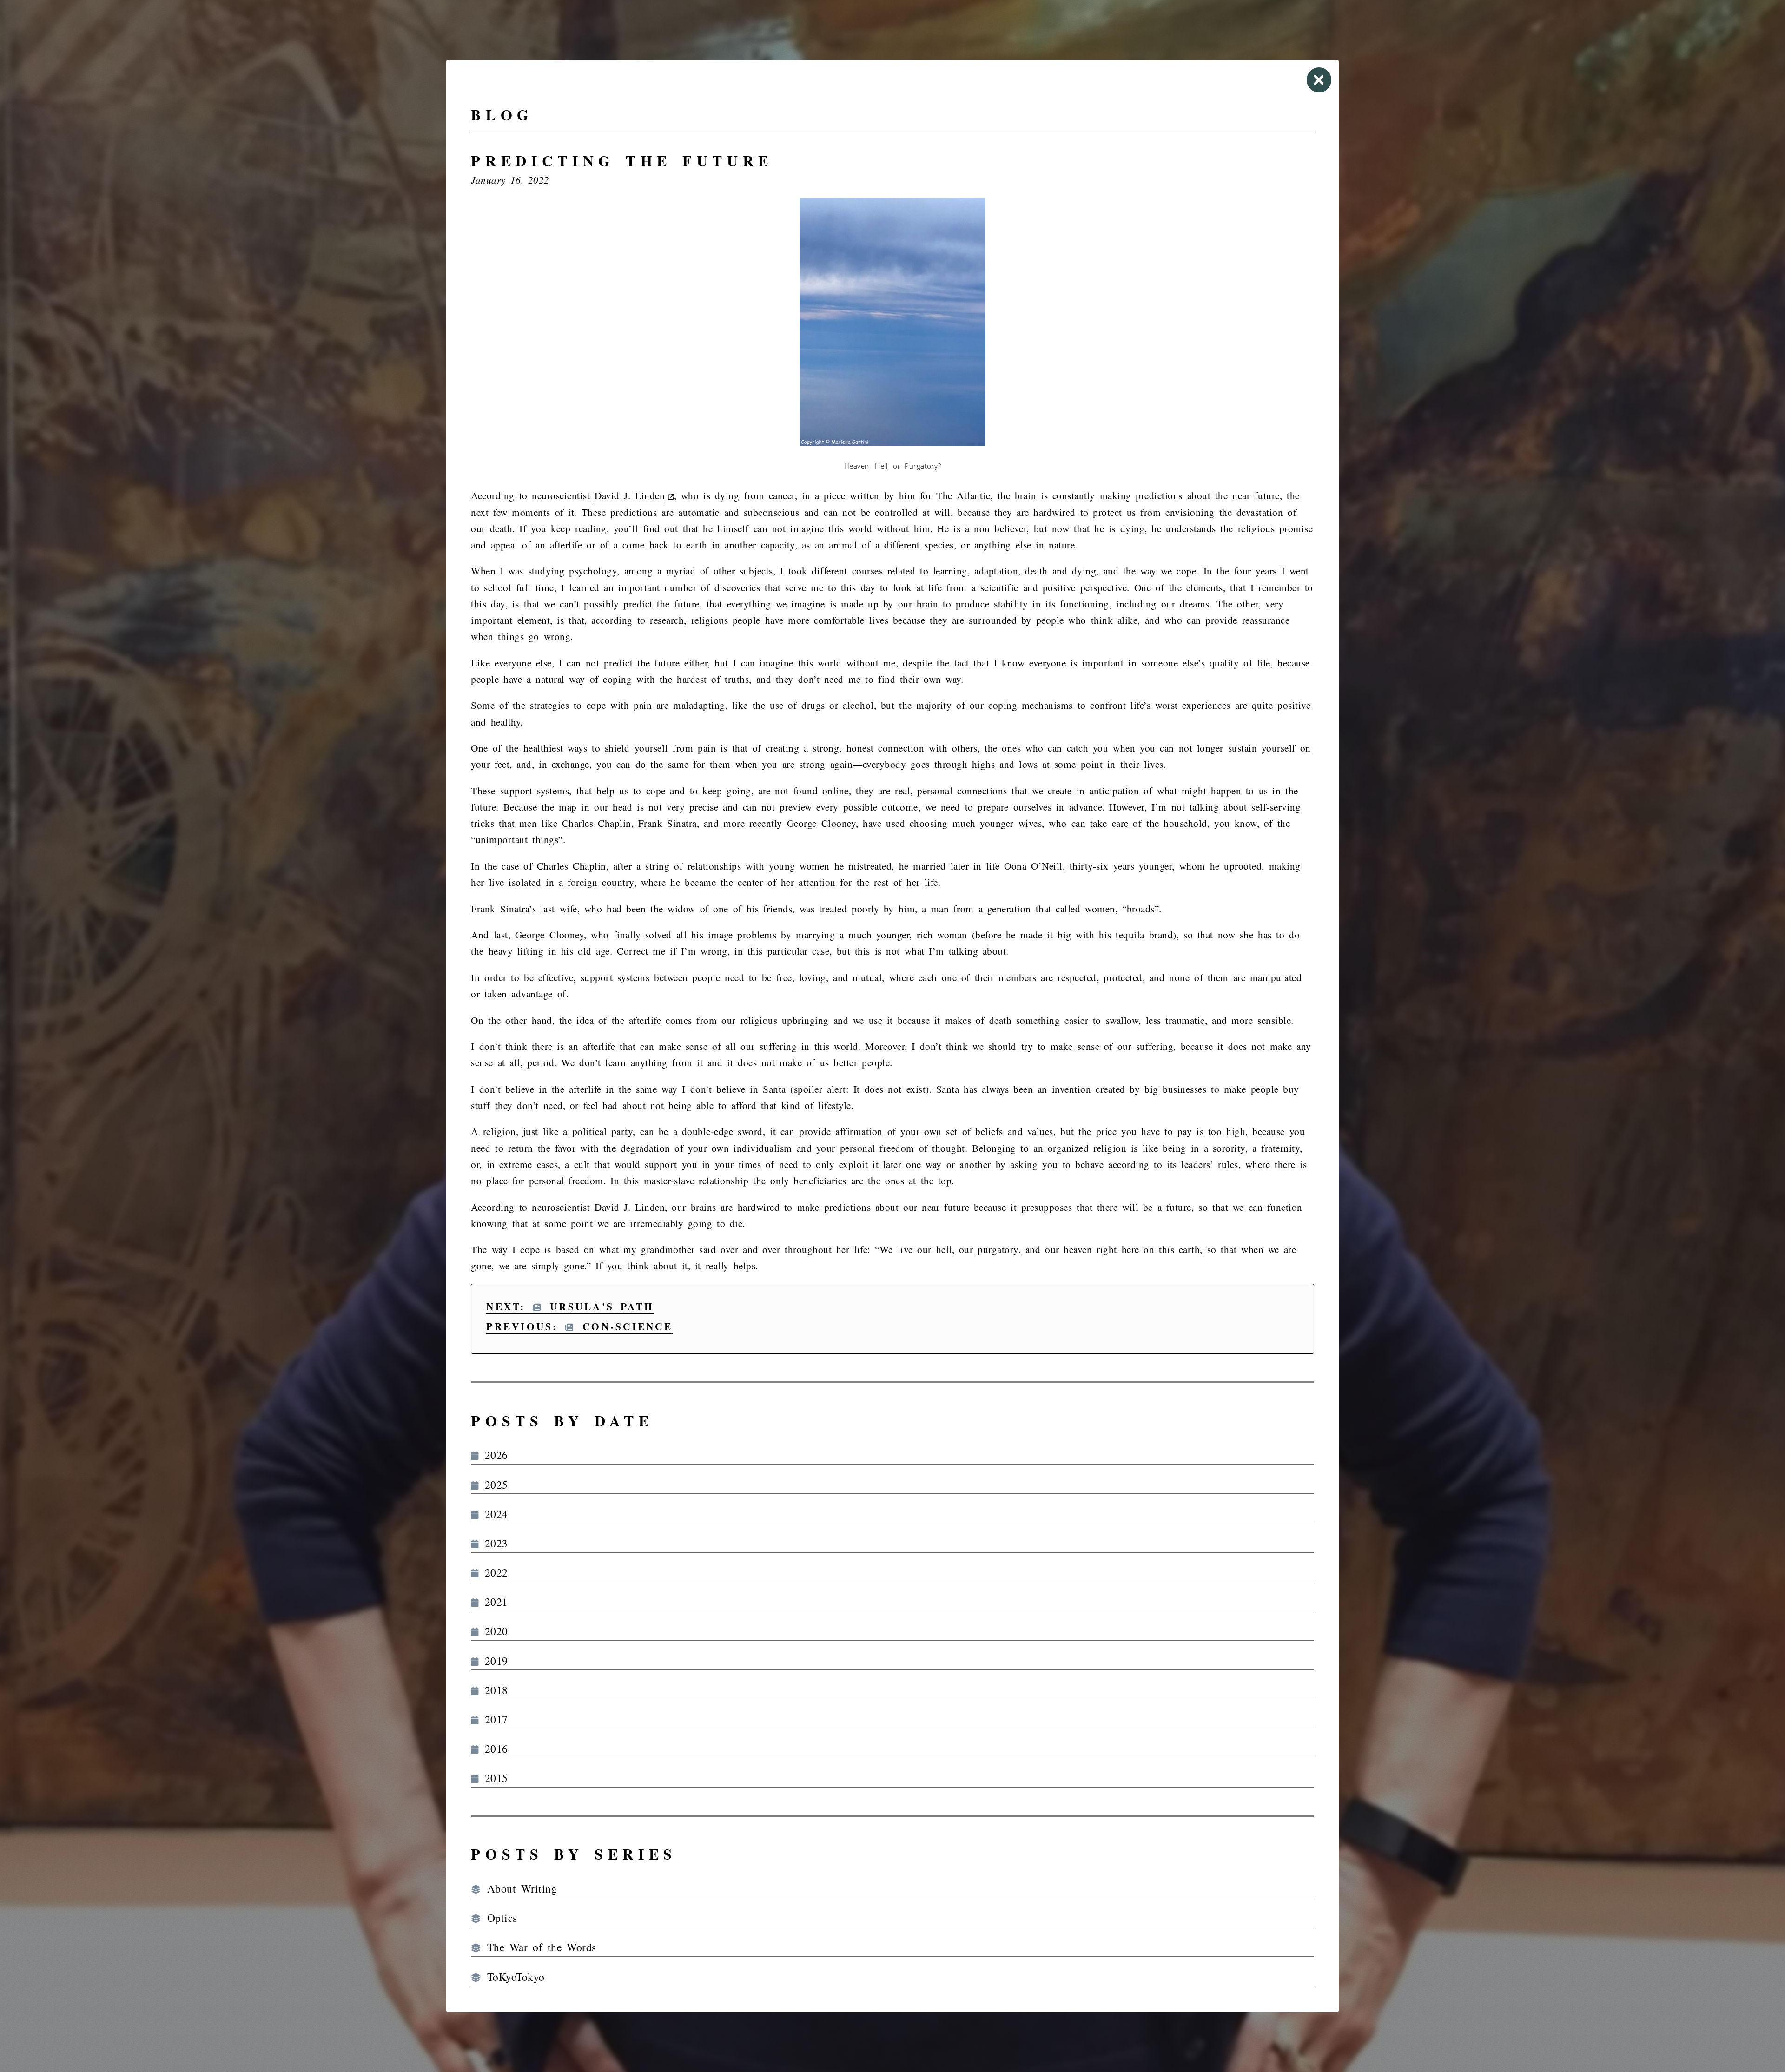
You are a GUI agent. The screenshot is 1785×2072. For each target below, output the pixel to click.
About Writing (519, 1888)
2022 (493, 1572)
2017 (493, 1719)
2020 (493, 1631)
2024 (493, 1514)
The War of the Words (539, 1947)
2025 (493, 1485)
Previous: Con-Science (579, 1326)
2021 (493, 1602)
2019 (493, 1661)
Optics (499, 1918)
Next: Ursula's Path (570, 1306)
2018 (493, 1690)
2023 (493, 1543)
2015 (493, 1778)
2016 (493, 1749)
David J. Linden (630, 495)
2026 (493, 1455)
